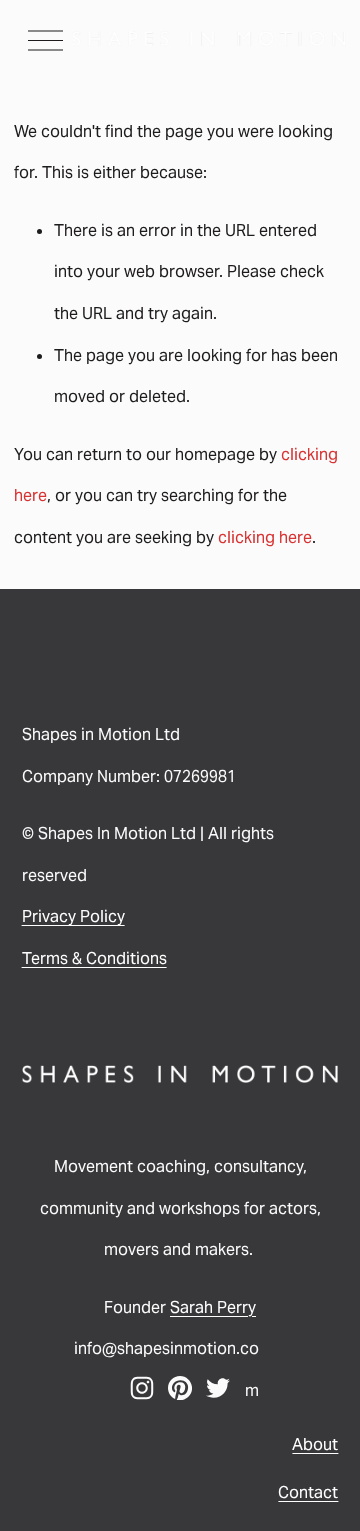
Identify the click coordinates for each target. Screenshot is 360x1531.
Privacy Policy (73, 916)
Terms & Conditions (94, 958)
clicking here (265, 537)
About (315, 1444)
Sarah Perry (213, 1307)
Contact (308, 1492)
